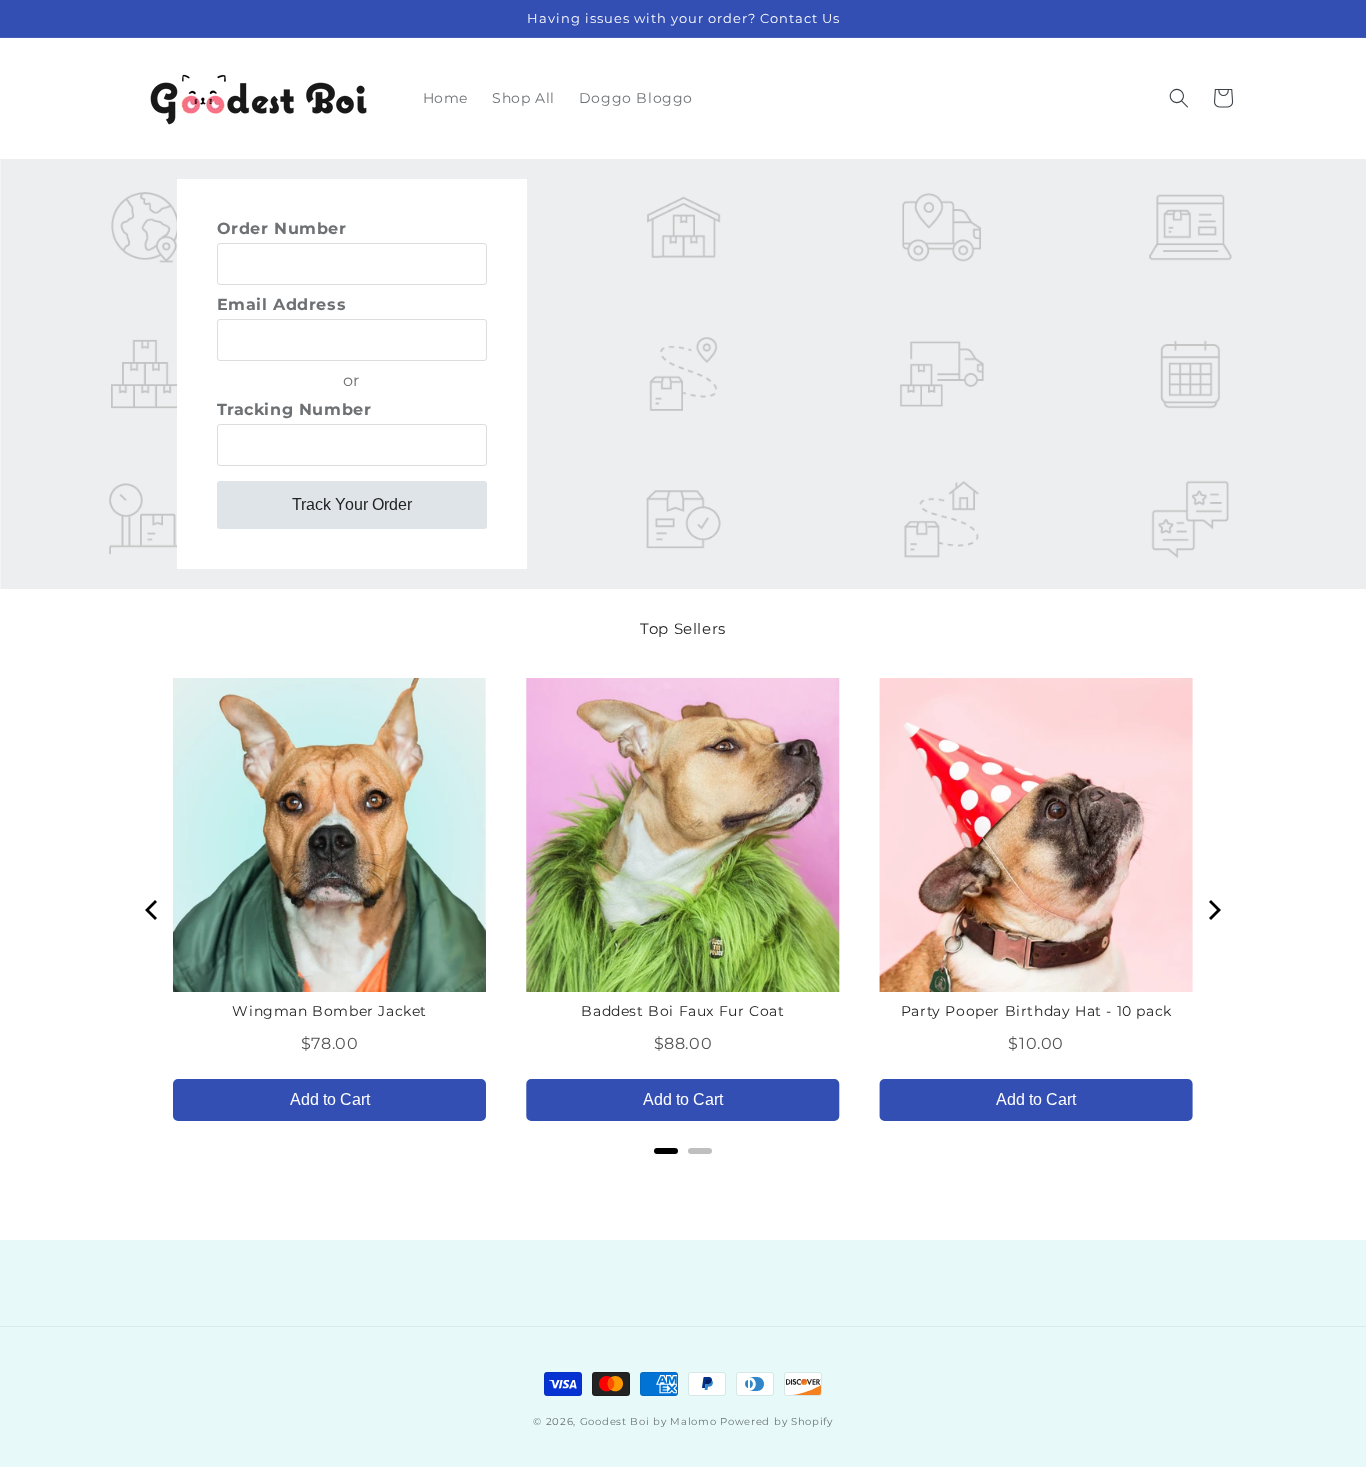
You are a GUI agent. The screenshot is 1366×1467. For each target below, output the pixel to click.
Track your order (352, 504)
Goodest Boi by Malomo (648, 1421)
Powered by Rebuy (683, 1177)
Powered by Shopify (776, 1421)
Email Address (282, 304)
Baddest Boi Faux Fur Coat (682, 1011)
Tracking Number (294, 409)
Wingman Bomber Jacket (329, 1011)
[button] (1179, 98)
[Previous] (153, 910)
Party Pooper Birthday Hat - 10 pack (1036, 1011)
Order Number (282, 228)
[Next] (1213, 910)
